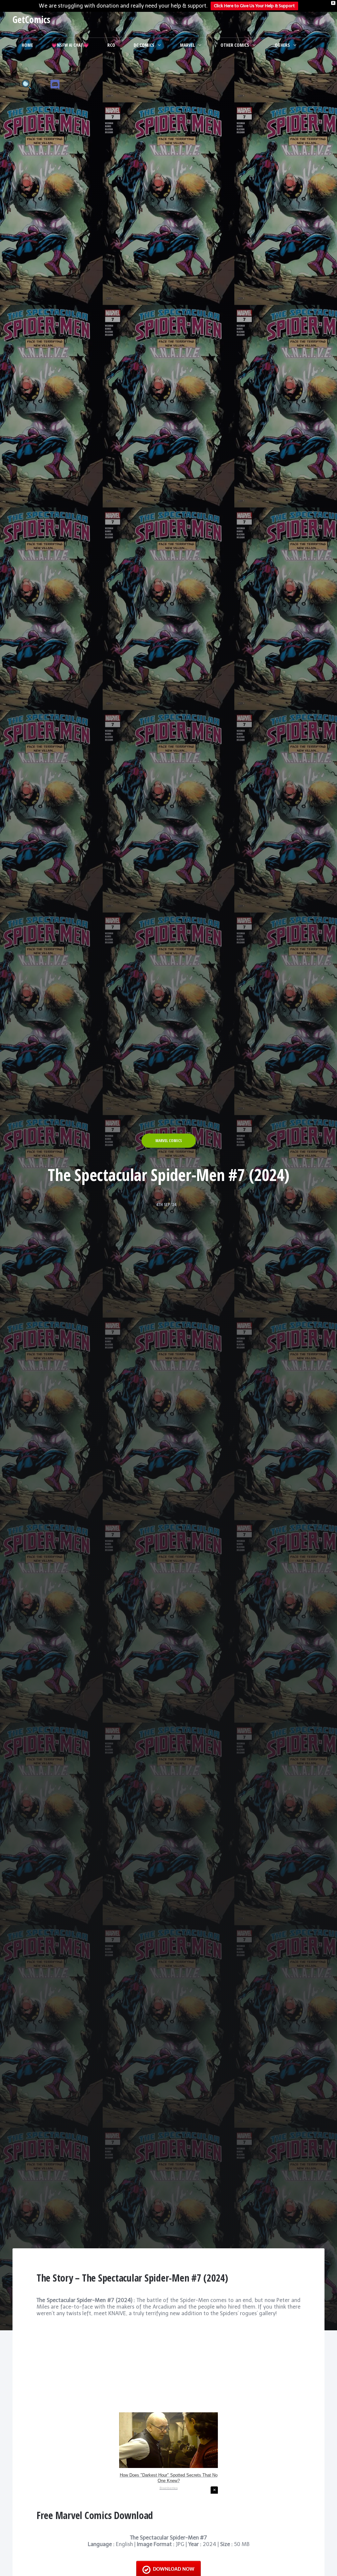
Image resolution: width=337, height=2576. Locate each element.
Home (27, 45)
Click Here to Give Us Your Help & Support (254, 6)
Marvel (187, 45)
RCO (111, 45)
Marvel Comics (169, 1141)
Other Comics (235, 45)
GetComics (31, 19)
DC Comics (144, 45)
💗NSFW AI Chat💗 (70, 45)
